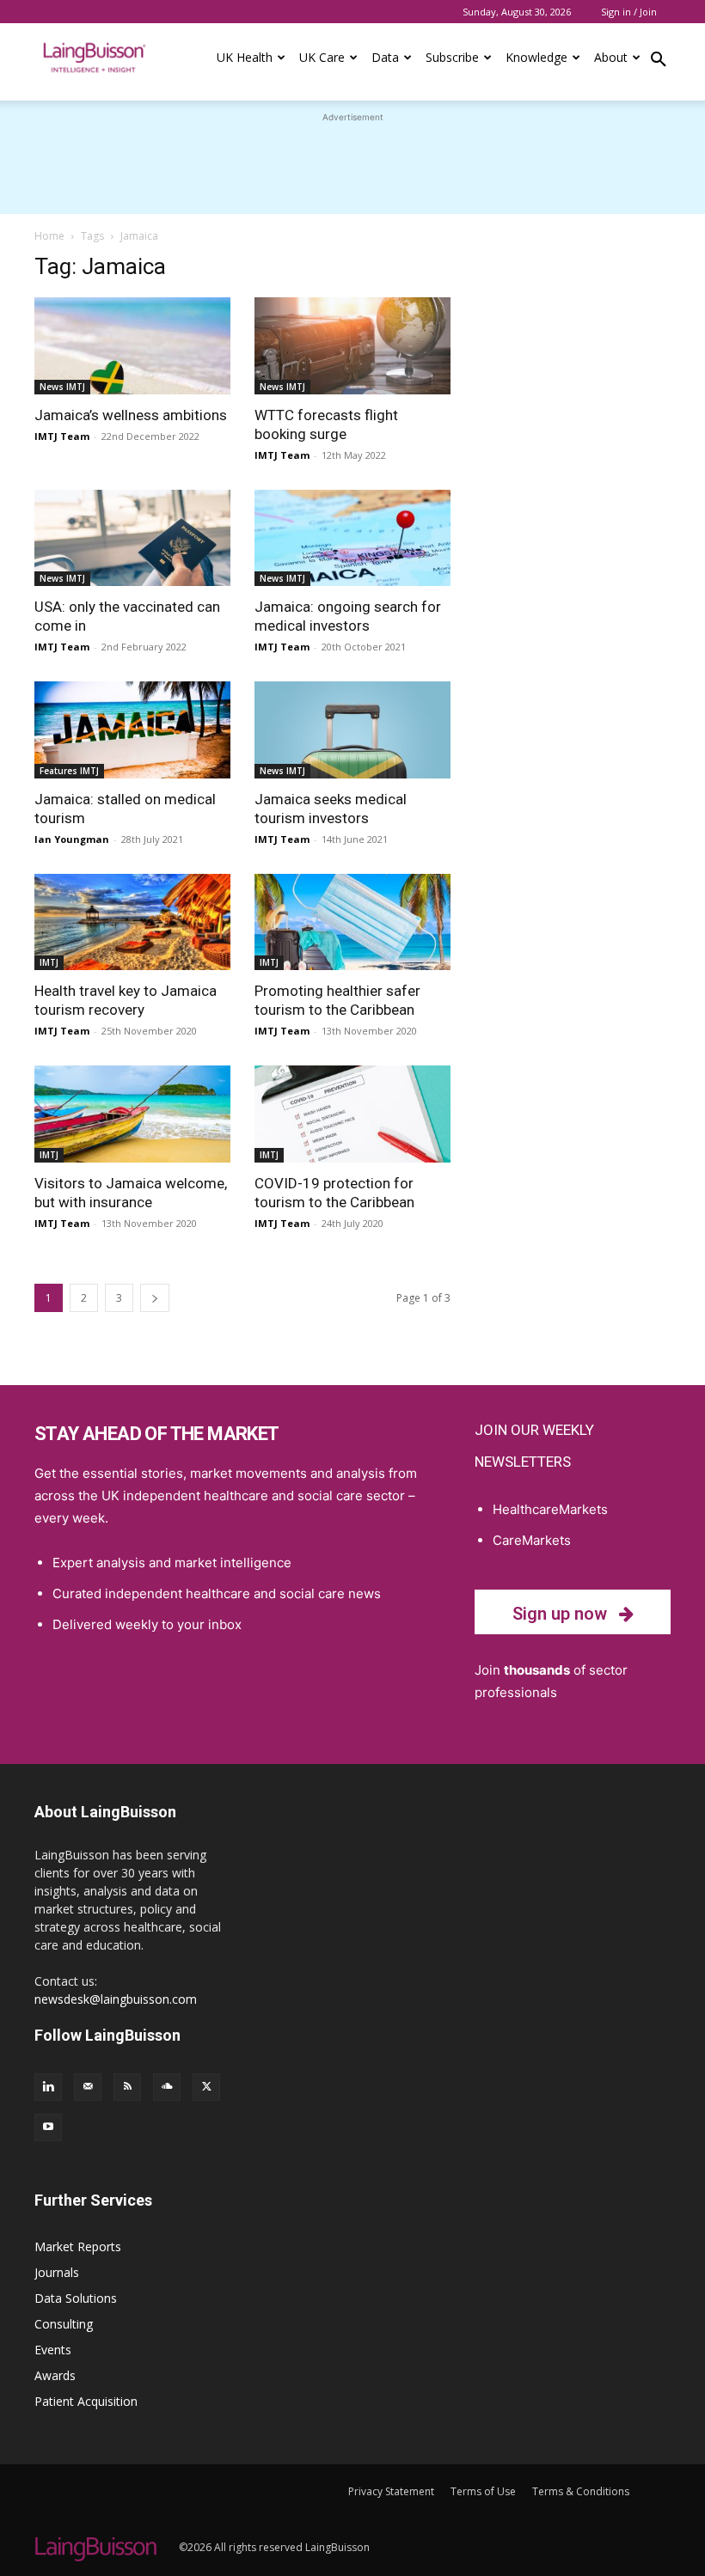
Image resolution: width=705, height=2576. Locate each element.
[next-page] (155, 1298)
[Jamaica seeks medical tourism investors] (352, 730)
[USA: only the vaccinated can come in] (132, 538)
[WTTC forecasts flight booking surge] (352, 346)
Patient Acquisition (86, 2401)
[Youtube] (48, 2127)
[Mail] (88, 2087)
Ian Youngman (72, 839)
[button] (659, 62)
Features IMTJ (69, 771)
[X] (206, 2087)
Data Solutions (76, 2298)
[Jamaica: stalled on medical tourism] (132, 730)
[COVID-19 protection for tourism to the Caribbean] (352, 1114)
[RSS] (127, 2087)
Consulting (64, 2324)
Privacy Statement (391, 2491)
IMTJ (49, 962)
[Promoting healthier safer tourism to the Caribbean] (352, 922)
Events (53, 2350)
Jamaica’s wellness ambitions (131, 415)
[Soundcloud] (167, 2087)
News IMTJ (62, 387)
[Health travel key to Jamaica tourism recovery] (132, 922)
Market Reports (78, 2246)
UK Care (322, 57)
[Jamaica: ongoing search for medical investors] (352, 538)
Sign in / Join (629, 12)
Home (49, 236)
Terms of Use (483, 2491)
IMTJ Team (62, 436)
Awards (55, 2375)
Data (385, 57)
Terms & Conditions (581, 2491)
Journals (57, 2272)
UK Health (245, 57)
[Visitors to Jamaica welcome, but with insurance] (132, 1114)
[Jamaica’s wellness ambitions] (132, 346)
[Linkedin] (48, 2087)
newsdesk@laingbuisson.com (116, 1999)
